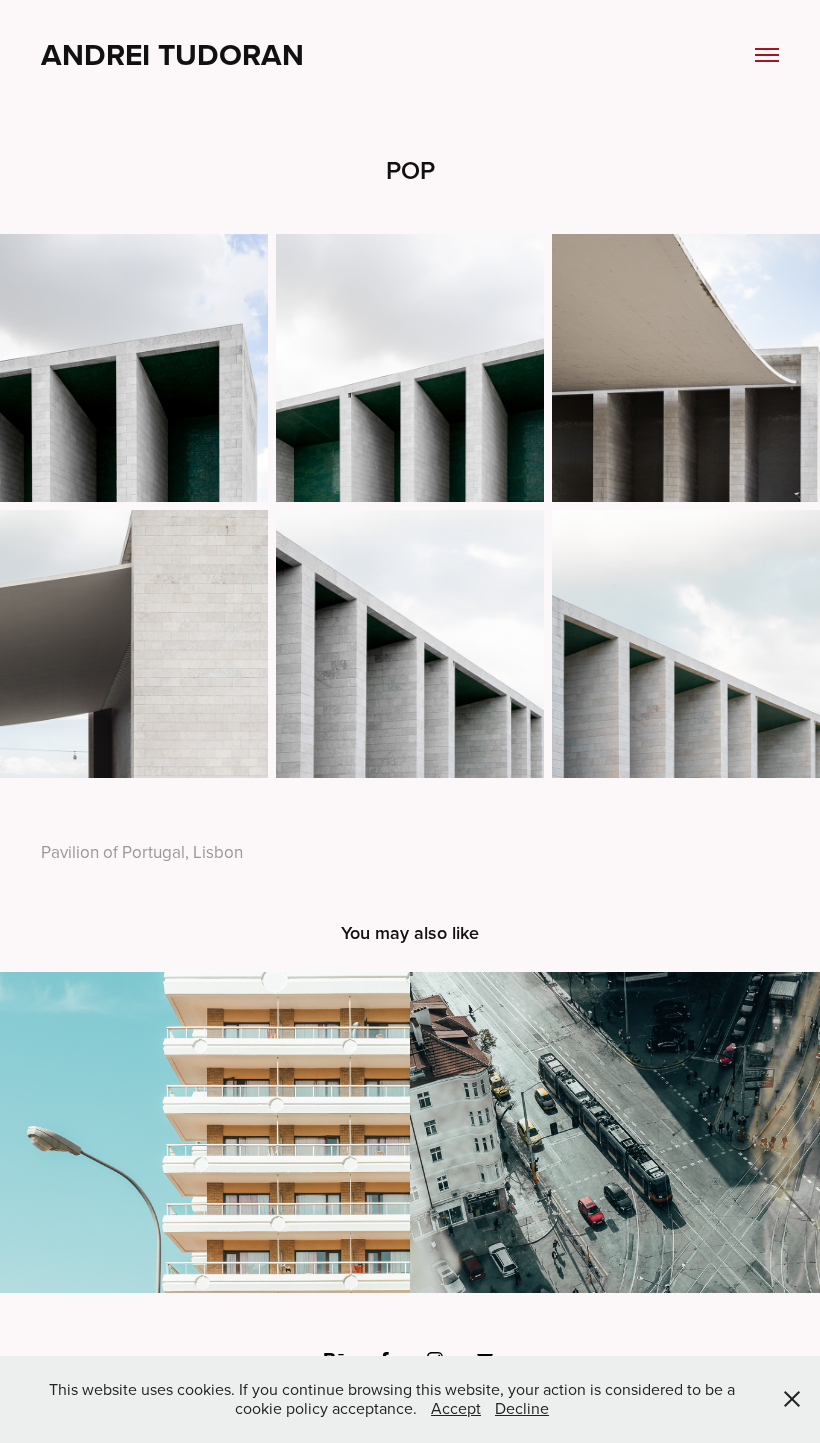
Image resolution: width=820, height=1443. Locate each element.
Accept (456, 1408)
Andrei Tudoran (172, 54)
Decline (522, 1408)
